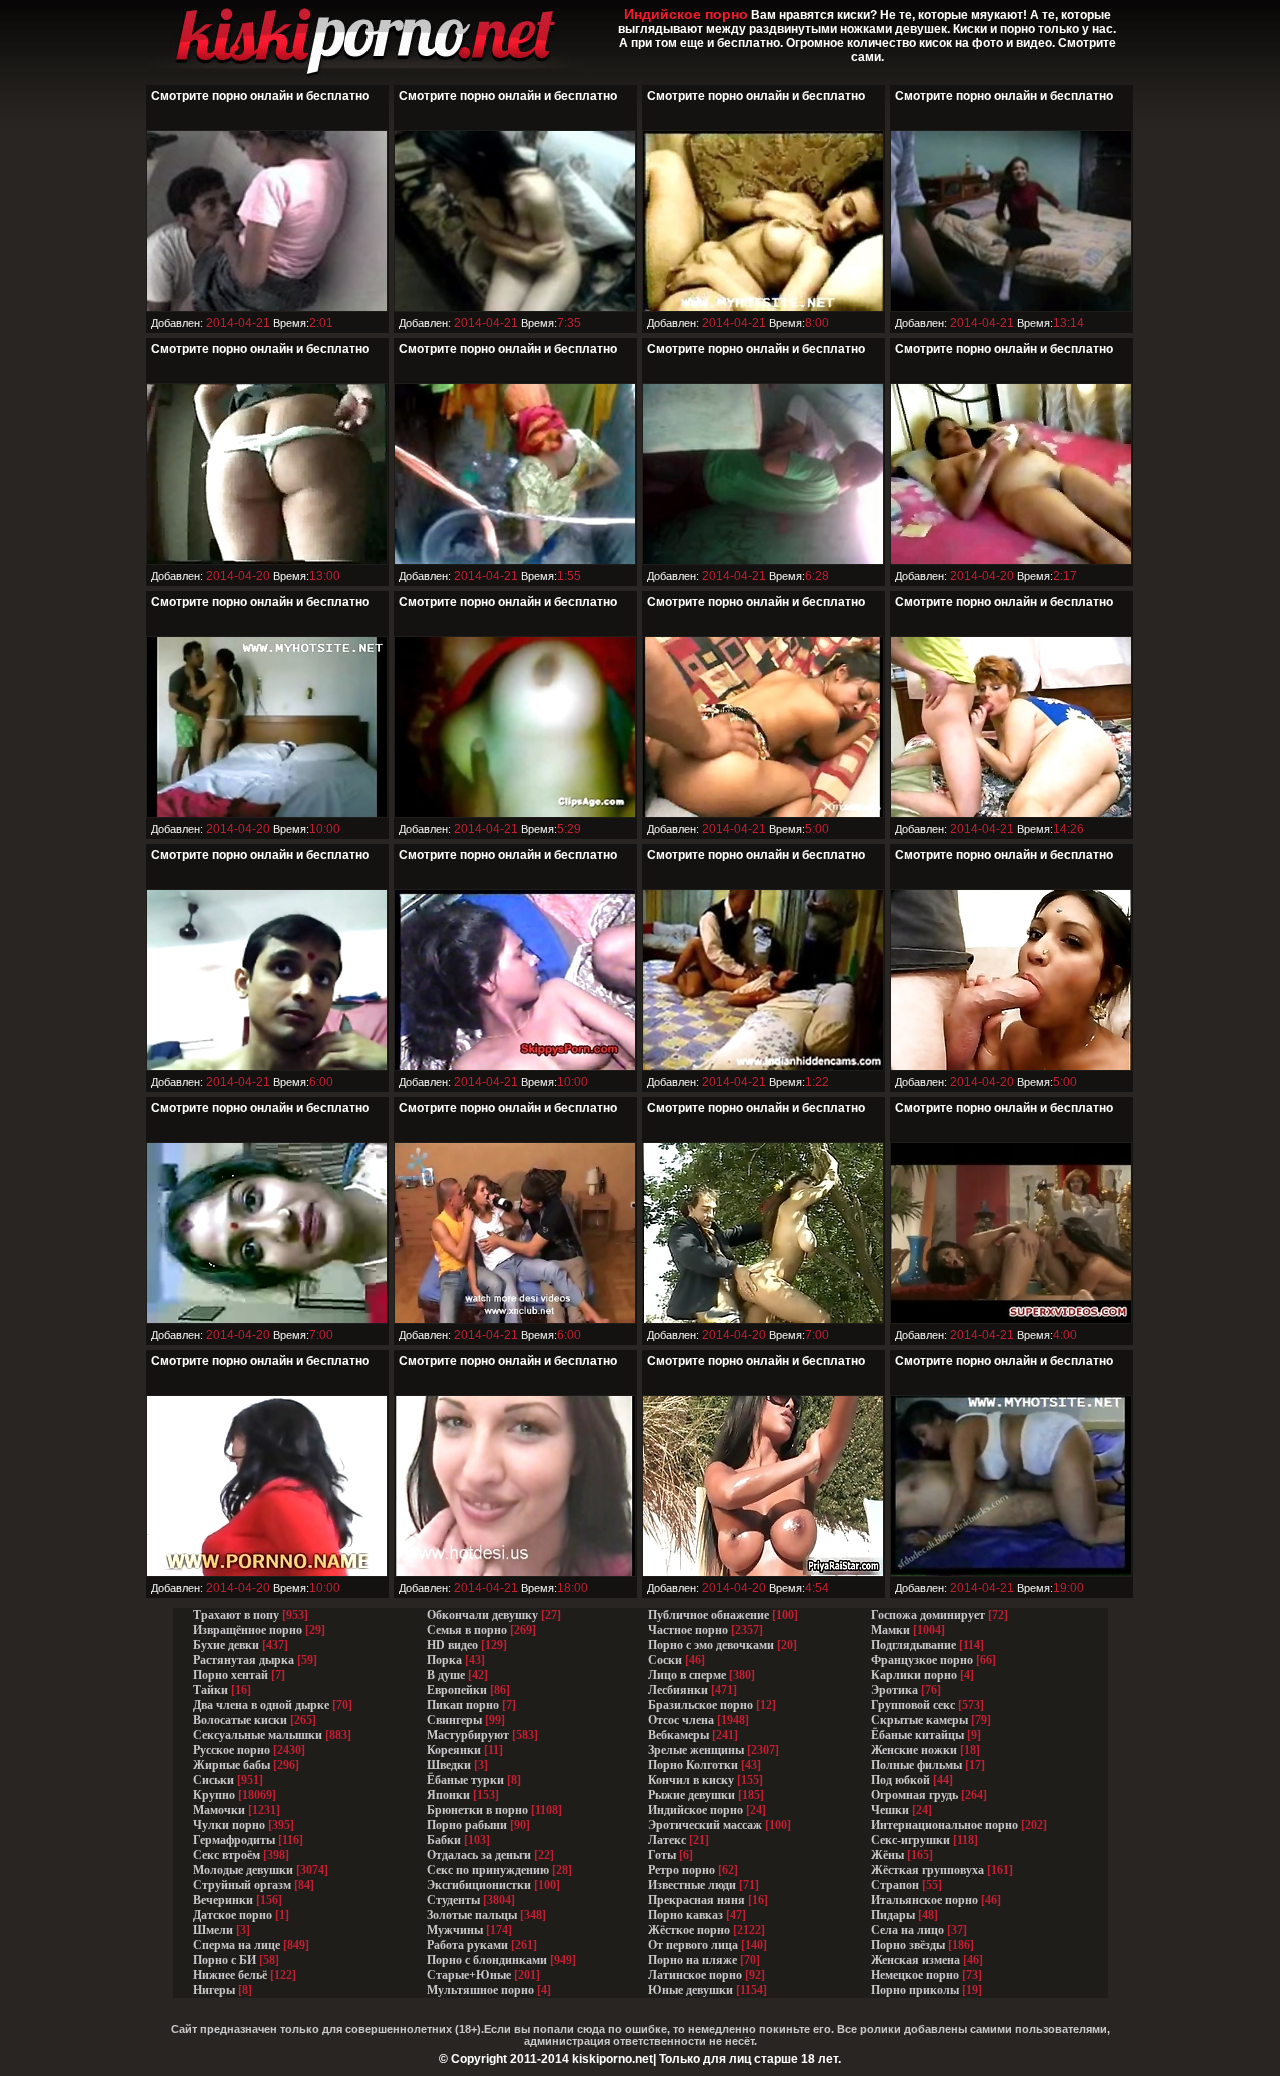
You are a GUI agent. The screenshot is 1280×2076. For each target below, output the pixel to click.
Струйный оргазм (242, 1885)
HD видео (452, 1645)
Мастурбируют (468, 1735)
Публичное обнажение (708, 1615)
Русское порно (231, 1750)
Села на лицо (907, 1930)
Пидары (893, 1915)
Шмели (213, 1930)
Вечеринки (223, 1900)
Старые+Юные (469, 1975)
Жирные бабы (231, 1765)
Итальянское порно (924, 1900)
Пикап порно (463, 1705)
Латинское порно (695, 1975)
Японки (448, 1795)
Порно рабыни (467, 1825)
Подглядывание (913, 1645)
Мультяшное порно (480, 1990)
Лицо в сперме (687, 1675)
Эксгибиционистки (479, 1885)
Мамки (890, 1630)
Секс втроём (226, 1855)
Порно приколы (915, 1990)
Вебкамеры (678, 1735)
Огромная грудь (914, 1795)
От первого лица (693, 1945)
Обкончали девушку (482, 1615)
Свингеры (454, 1720)
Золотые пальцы (472, 1915)
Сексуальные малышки (257, 1735)
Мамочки (219, 1810)
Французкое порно (922, 1660)
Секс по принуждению (488, 1870)
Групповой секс (913, 1705)
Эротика (894, 1690)
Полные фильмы (916, 1765)
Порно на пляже (692, 1960)
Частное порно (688, 1630)
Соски (665, 1660)
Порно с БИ (224, 1960)
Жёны (887, 1855)
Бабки (444, 1840)
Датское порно (232, 1915)
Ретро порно (681, 1870)
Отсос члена (681, 1720)
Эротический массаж (705, 1825)
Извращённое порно (247, 1630)
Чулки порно (229, 1825)
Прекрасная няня (696, 1900)
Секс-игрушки (910, 1840)
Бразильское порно (700, 1705)
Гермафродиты (234, 1840)
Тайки (210, 1690)
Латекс (667, 1840)
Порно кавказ (685, 1915)
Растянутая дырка (243, 1660)
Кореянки (454, 1750)
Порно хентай (230, 1675)
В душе (446, 1675)
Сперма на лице (236, 1945)
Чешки (890, 1810)
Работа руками (467, 1945)
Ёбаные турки (465, 1780)
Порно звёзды (908, 1945)
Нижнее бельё (230, 1975)
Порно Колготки (693, 1765)
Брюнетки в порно (477, 1810)
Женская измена (915, 1960)
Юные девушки (690, 1990)
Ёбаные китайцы (917, 1735)
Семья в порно (467, 1630)
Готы (662, 1855)
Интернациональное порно (944, 1825)
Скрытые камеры (919, 1720)
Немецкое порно (915, 1975)
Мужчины (455, 1930)
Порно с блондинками (487, 1960)
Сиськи (213, 1780)
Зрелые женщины (696, 1750)
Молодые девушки (243, 1870)
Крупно (214, 1795)
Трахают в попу (236, 1615)
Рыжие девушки (691, 1795)
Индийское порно (695, 1810)
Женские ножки (914, 1750)
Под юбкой (900, 1780)
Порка (444, 1660)
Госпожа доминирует (928, 1615)
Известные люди (692, 1885)
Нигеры (214, 1990)
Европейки (457, 1690)
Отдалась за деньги (479, 1855)
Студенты (453, 1900)
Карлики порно (914, 1675)
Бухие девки (226, 1645)
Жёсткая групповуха (929, 1870)
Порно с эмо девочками (711, 1645)
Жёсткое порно (689, 1930)
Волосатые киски (240, 1720)
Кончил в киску (691, 1780)
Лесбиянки (678, 1690)
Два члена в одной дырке (261, 1705)
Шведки (449, 1765)
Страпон (895, 1885)
